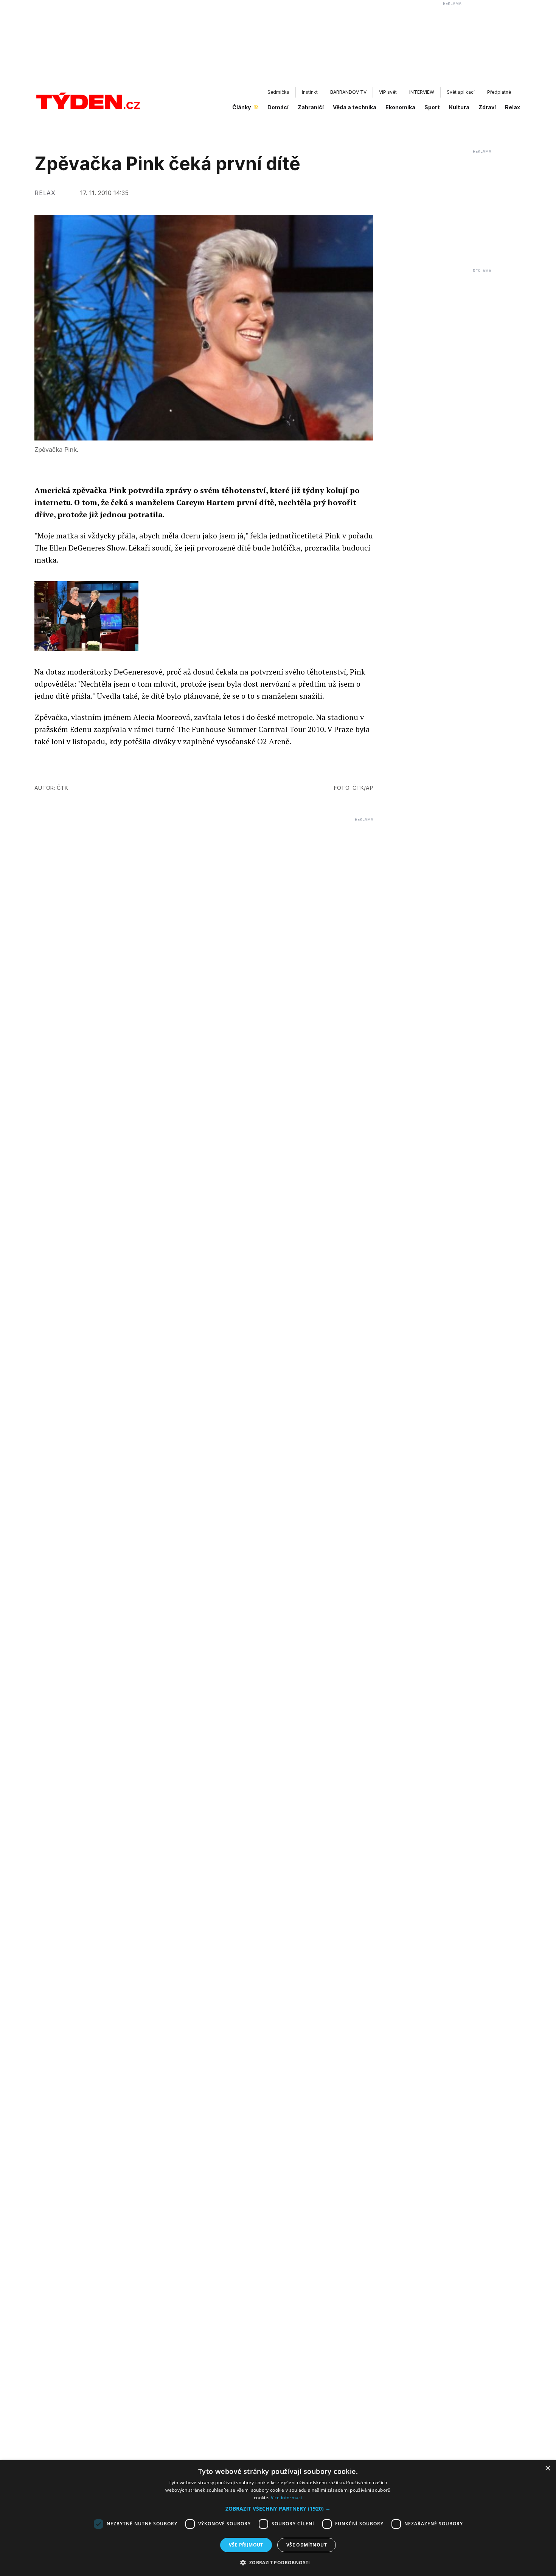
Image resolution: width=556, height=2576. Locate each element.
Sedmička (278, 92)
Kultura (459, 107)
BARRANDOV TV (348, 92)
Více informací (287, 2498)
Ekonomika (400, 107)
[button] (278, 2509)
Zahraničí (311, 107)
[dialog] (278, 2518)
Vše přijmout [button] (246, 2545)
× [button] (547, 2468)
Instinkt (310, 92)
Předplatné (499, 92)
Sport (432, 107)
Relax (513, 107)
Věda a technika (355, 107)
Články (242, 107)
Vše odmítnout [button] (307, 2545)
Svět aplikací (461, 92)
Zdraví (487, 107)
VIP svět (388, 92)
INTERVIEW (422, 92)
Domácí (278, 107)
